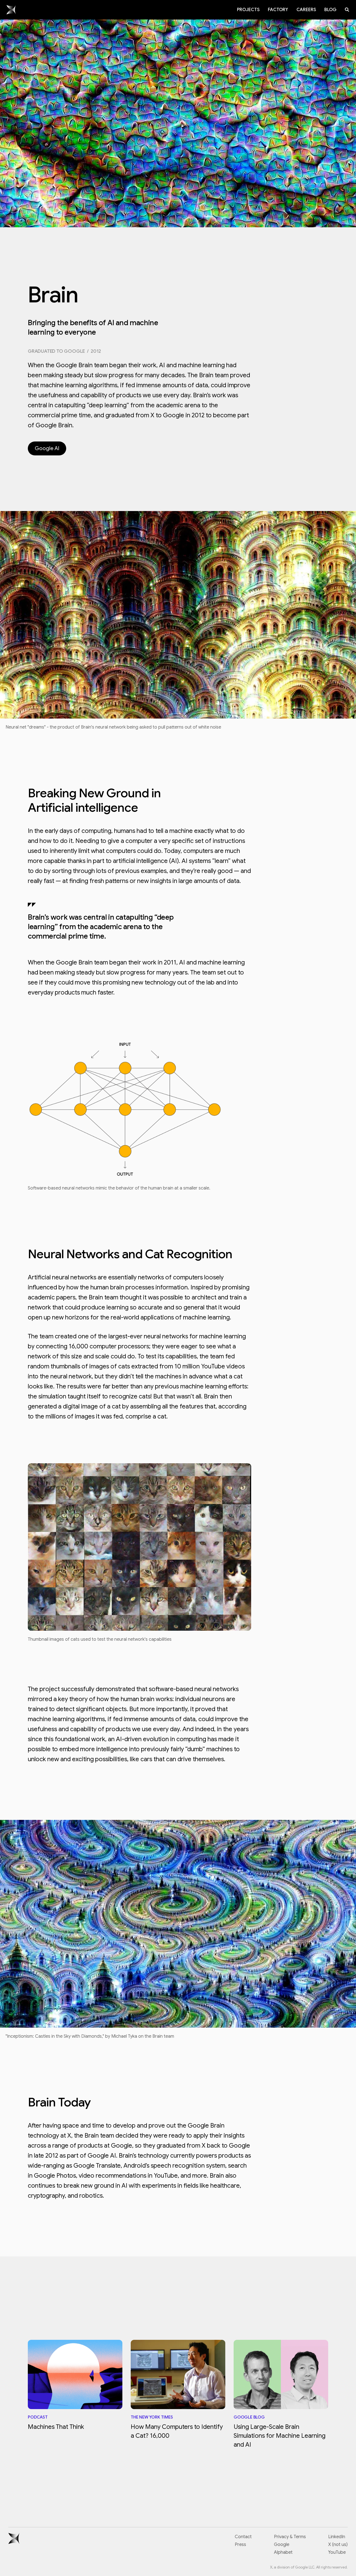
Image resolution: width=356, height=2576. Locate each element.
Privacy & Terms (290, 2537)
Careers (306, 10)
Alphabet (283, 2552)
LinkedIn (337, 2537)
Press (240, 2545)
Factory (278, 10)
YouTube (337, 2552)
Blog (330, 10)
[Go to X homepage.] (11, 10)
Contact (243, 2537)
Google (282, 2545)
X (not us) (338, 2545)
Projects (248, 10)
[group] (75, 2386)
